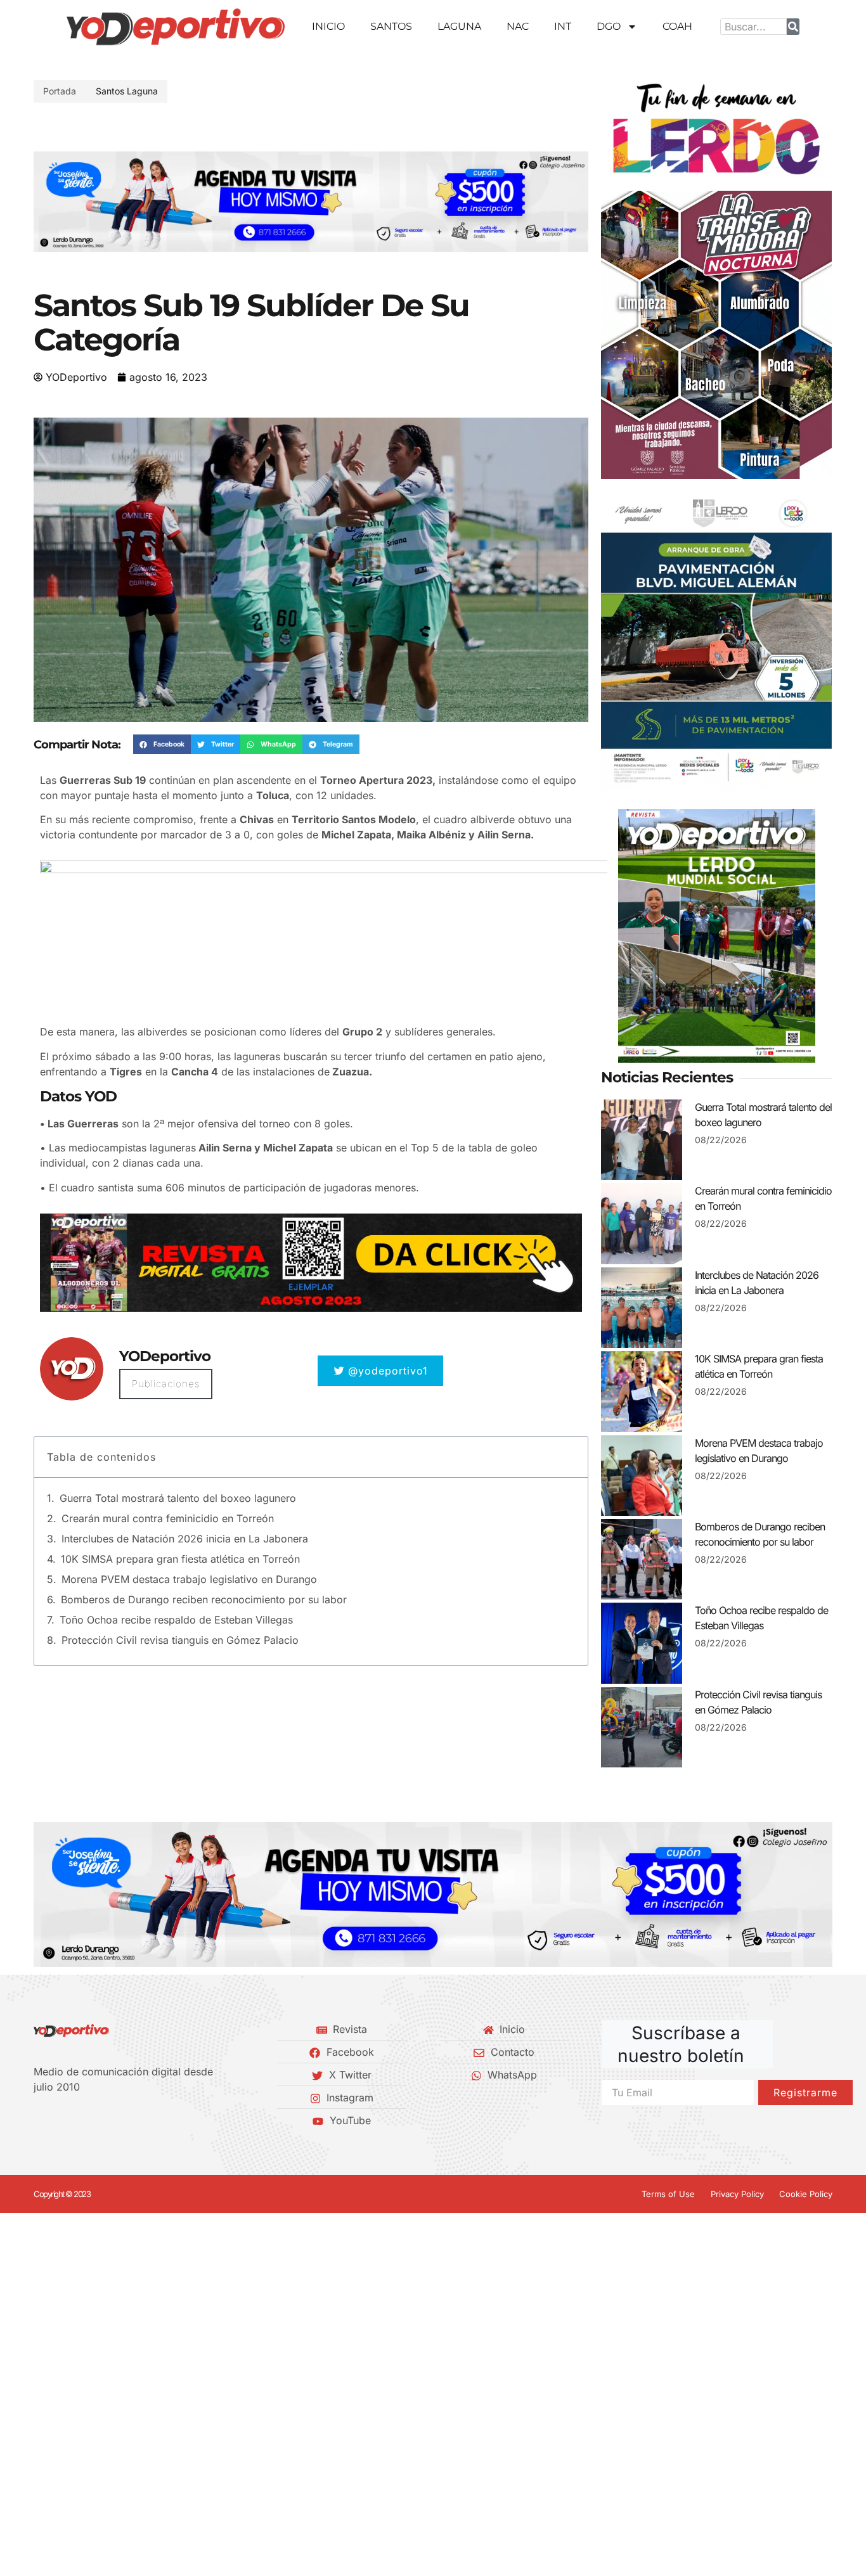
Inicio (328, 26)
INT (563, 26)
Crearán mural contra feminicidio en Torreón (168, 1518)
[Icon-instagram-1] (81, 2120)
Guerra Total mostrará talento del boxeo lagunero (178, 1498)
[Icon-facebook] (38, 2120)
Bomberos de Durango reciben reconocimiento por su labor (204, 1599)
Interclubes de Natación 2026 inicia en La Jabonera (185, 1539)
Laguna (459, 26)
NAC (518, 26)
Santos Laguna (127, 91)
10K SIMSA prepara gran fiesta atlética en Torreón (180, 1559)
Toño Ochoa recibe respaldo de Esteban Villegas (176, 1620)
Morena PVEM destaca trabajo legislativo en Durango (189, 1579)
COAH (677, 26)
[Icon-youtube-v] (103, 2120)
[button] (48, 202)
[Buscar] (793, 27)
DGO (609, 26)
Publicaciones (166, 1384)
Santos (391, 26)
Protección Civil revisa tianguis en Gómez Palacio (180, 1640)
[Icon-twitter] (60, 2120)
